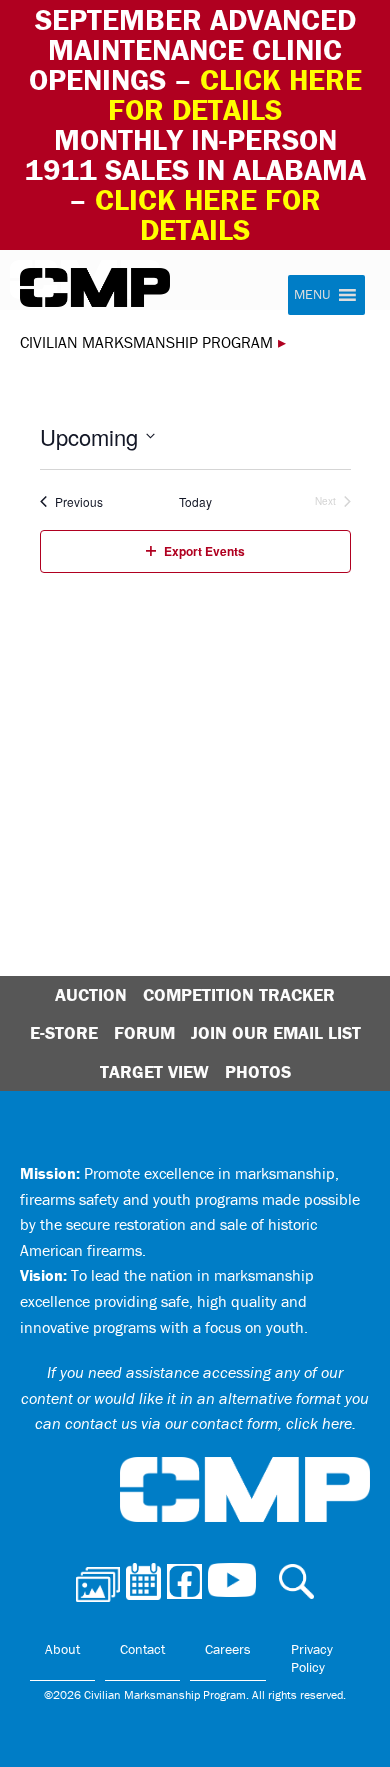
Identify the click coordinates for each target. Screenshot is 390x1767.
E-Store (64, 1032)
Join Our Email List (276, 1032)
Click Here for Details (208, 214)
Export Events (204, 551)
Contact (142, 1649)
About (62, 1649)
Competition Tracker (239, 994)
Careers (228, 1649)
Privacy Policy (312, 1658)
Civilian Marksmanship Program (95, 288)
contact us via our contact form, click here (208, 1423)
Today (195, 502)
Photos (258, 1071)
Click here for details (235, 94)
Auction (91, 994)
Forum (144, 1032)
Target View (154, 1071)
